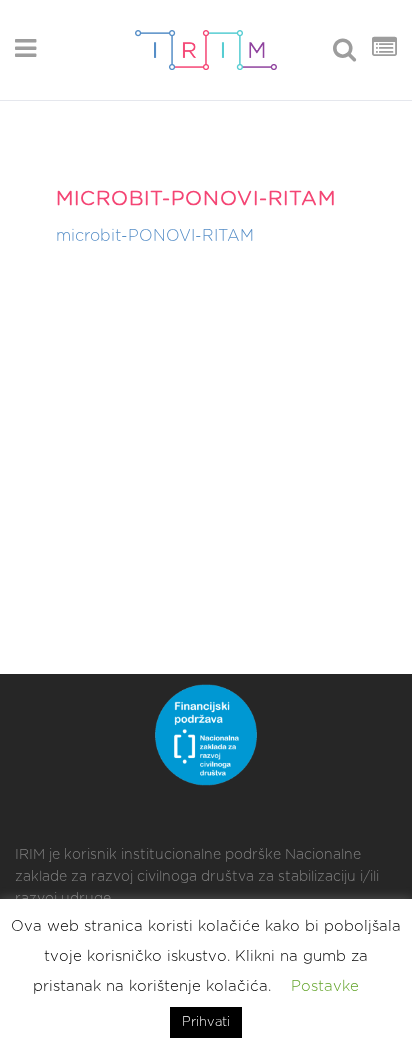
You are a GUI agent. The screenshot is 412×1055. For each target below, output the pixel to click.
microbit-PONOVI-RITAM (155, 236)
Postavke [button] (325, 986)
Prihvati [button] (206, 1022)
